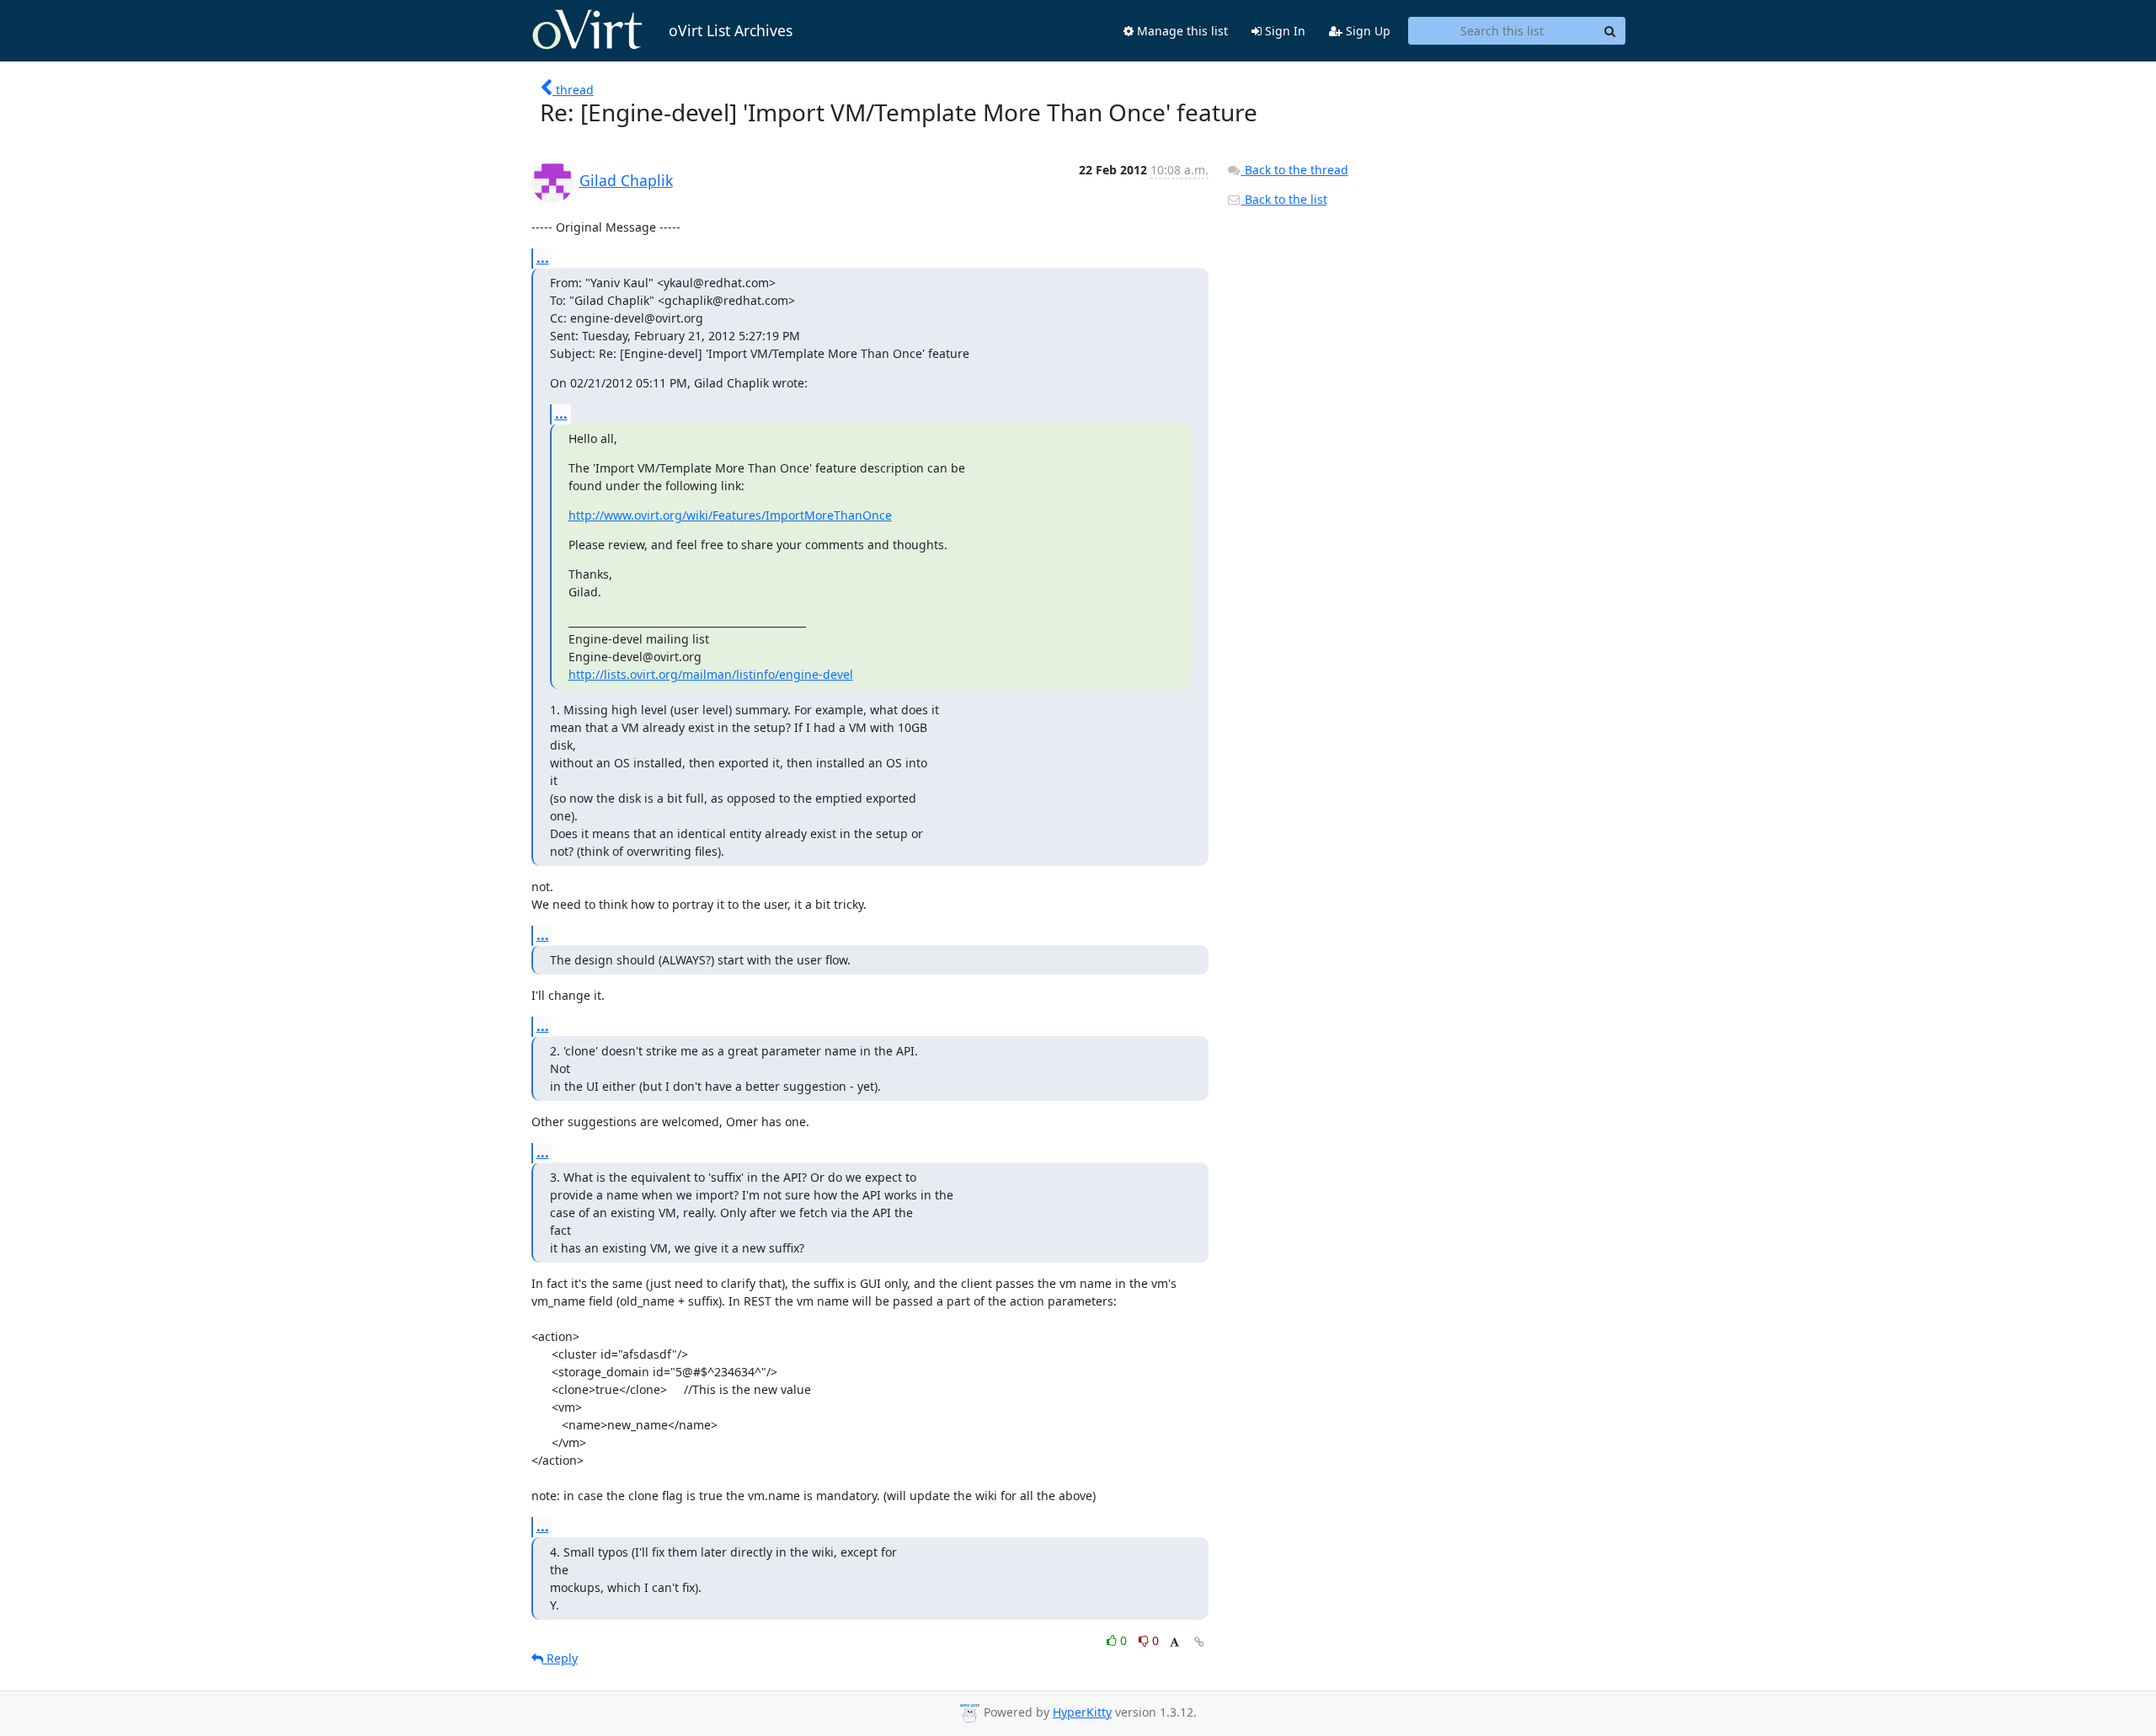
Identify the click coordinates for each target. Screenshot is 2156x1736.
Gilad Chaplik (626, 180)
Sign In (1283, 31)
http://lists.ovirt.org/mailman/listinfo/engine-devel (711, 674)
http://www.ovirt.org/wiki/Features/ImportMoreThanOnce (730, 515)
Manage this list (1181, 31)
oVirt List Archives (731, 30)
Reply (560, 1658)
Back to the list (1284, 199)
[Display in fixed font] (1174, 1643)
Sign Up (1366, 31)
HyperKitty (1082, 1712)
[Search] (1610, 31)
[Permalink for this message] (1199, 1642)
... (543, 258)
